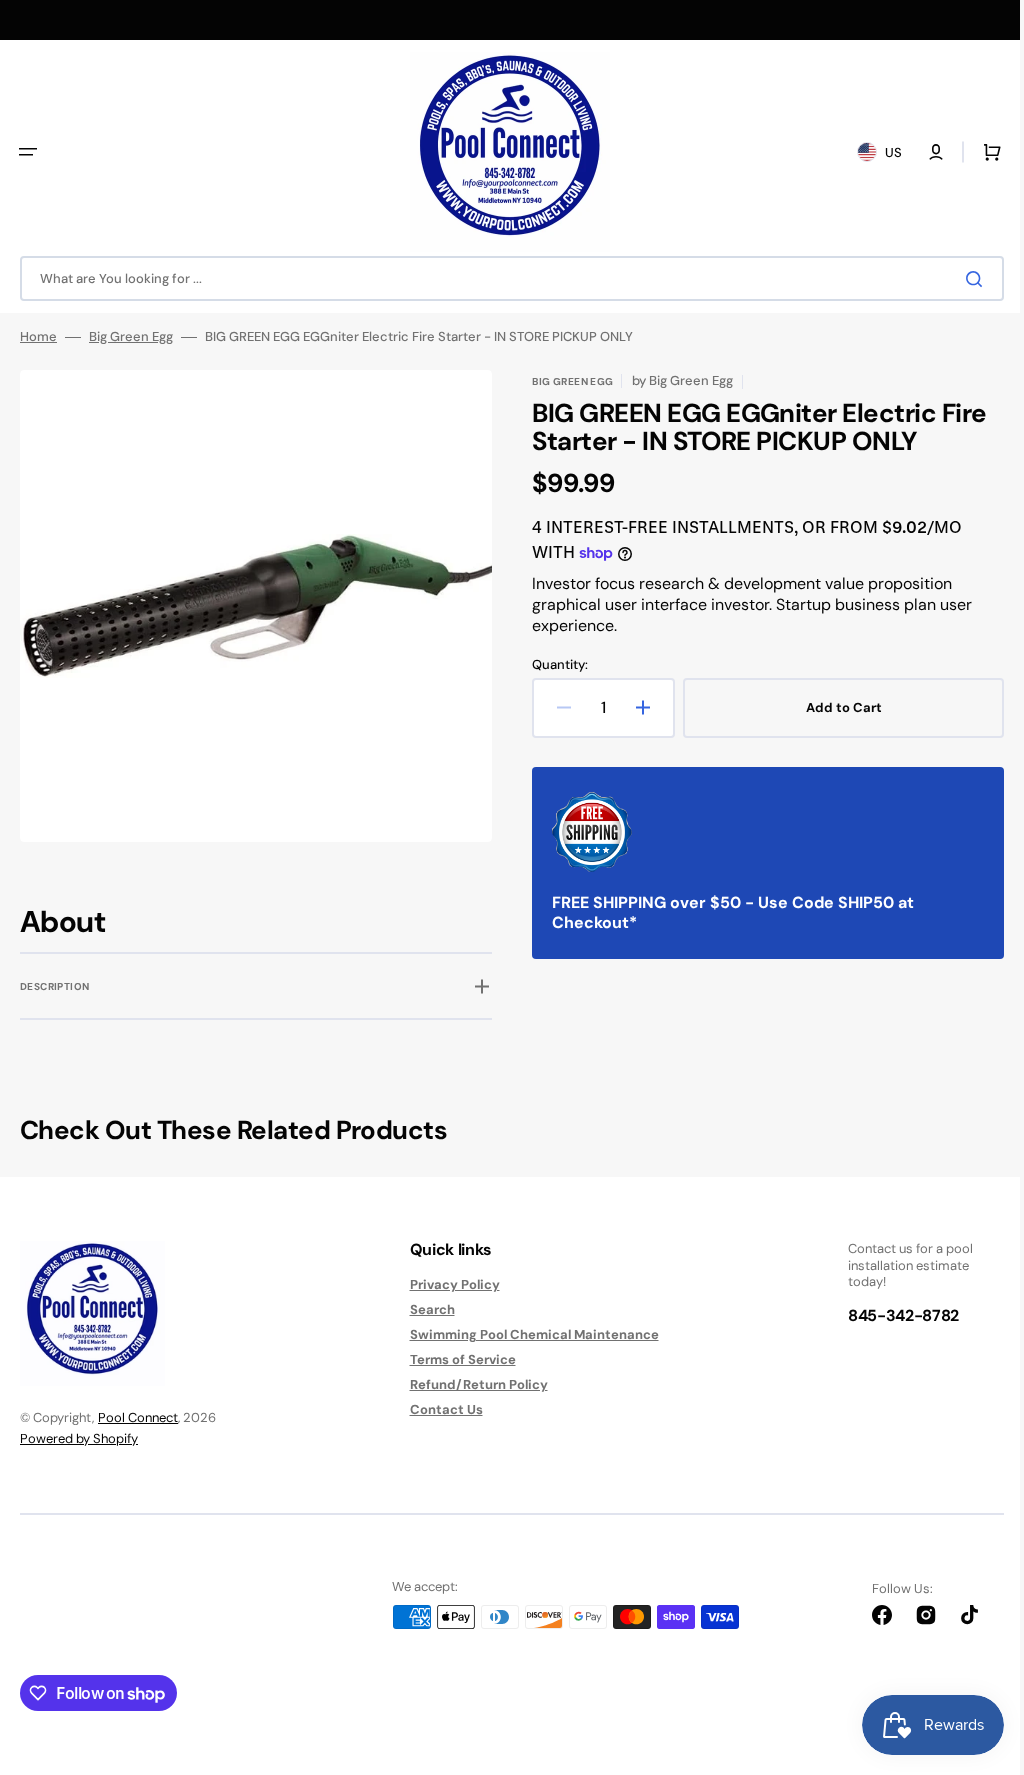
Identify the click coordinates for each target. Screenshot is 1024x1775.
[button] (28, 152)
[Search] (963, 279)
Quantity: (553, 665)
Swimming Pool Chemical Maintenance (526, 1334)
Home (38, 337)
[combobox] (504, 278)
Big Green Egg (131, 337)
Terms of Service (455, 1359)
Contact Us (438, 1409)
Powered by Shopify (79, 1438)
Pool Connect (138, 1417)
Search (424, 1309)
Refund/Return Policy (471, 1384)
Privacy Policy (447, 1285)
